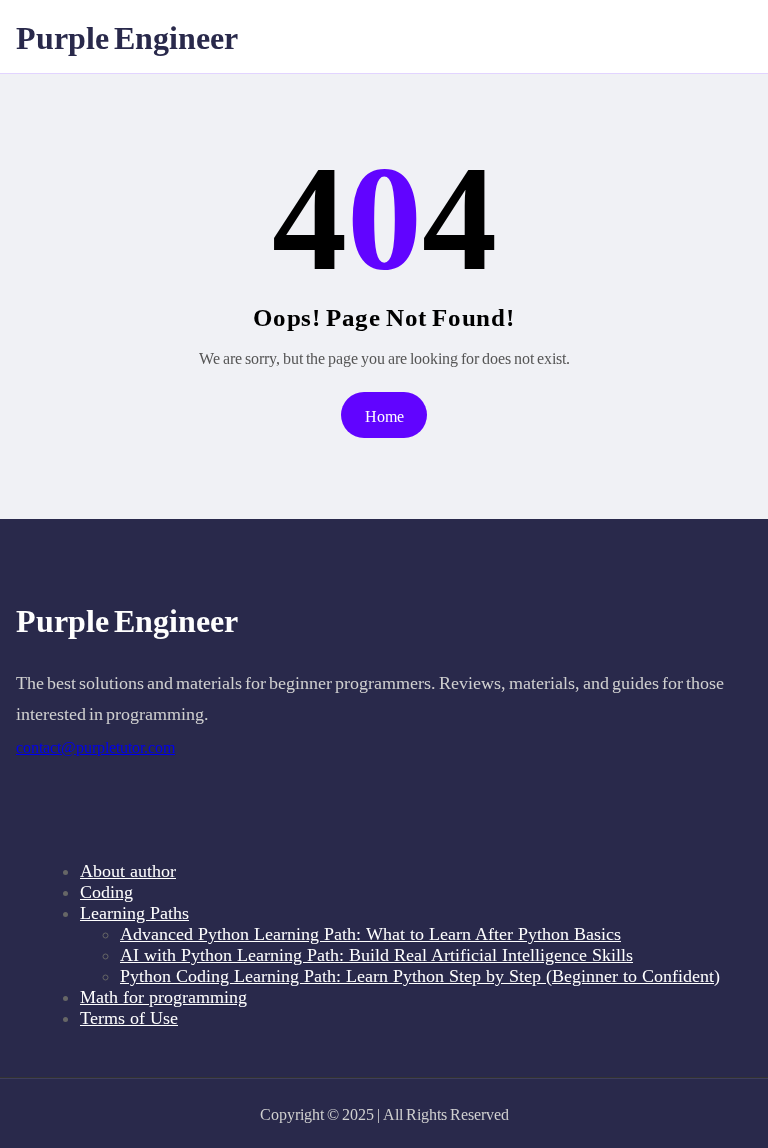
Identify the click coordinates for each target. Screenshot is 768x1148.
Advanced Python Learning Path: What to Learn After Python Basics (370, 934)
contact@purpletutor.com (95, 747)
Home (384, 415)
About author (128, 871)
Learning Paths (134, 913)
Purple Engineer (127, 36)
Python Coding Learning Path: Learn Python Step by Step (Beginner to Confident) (420, 976)
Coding (106, 892)
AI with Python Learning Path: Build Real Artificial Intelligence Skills (376, 955)
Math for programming (163, 997)
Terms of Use (129, 1018)
